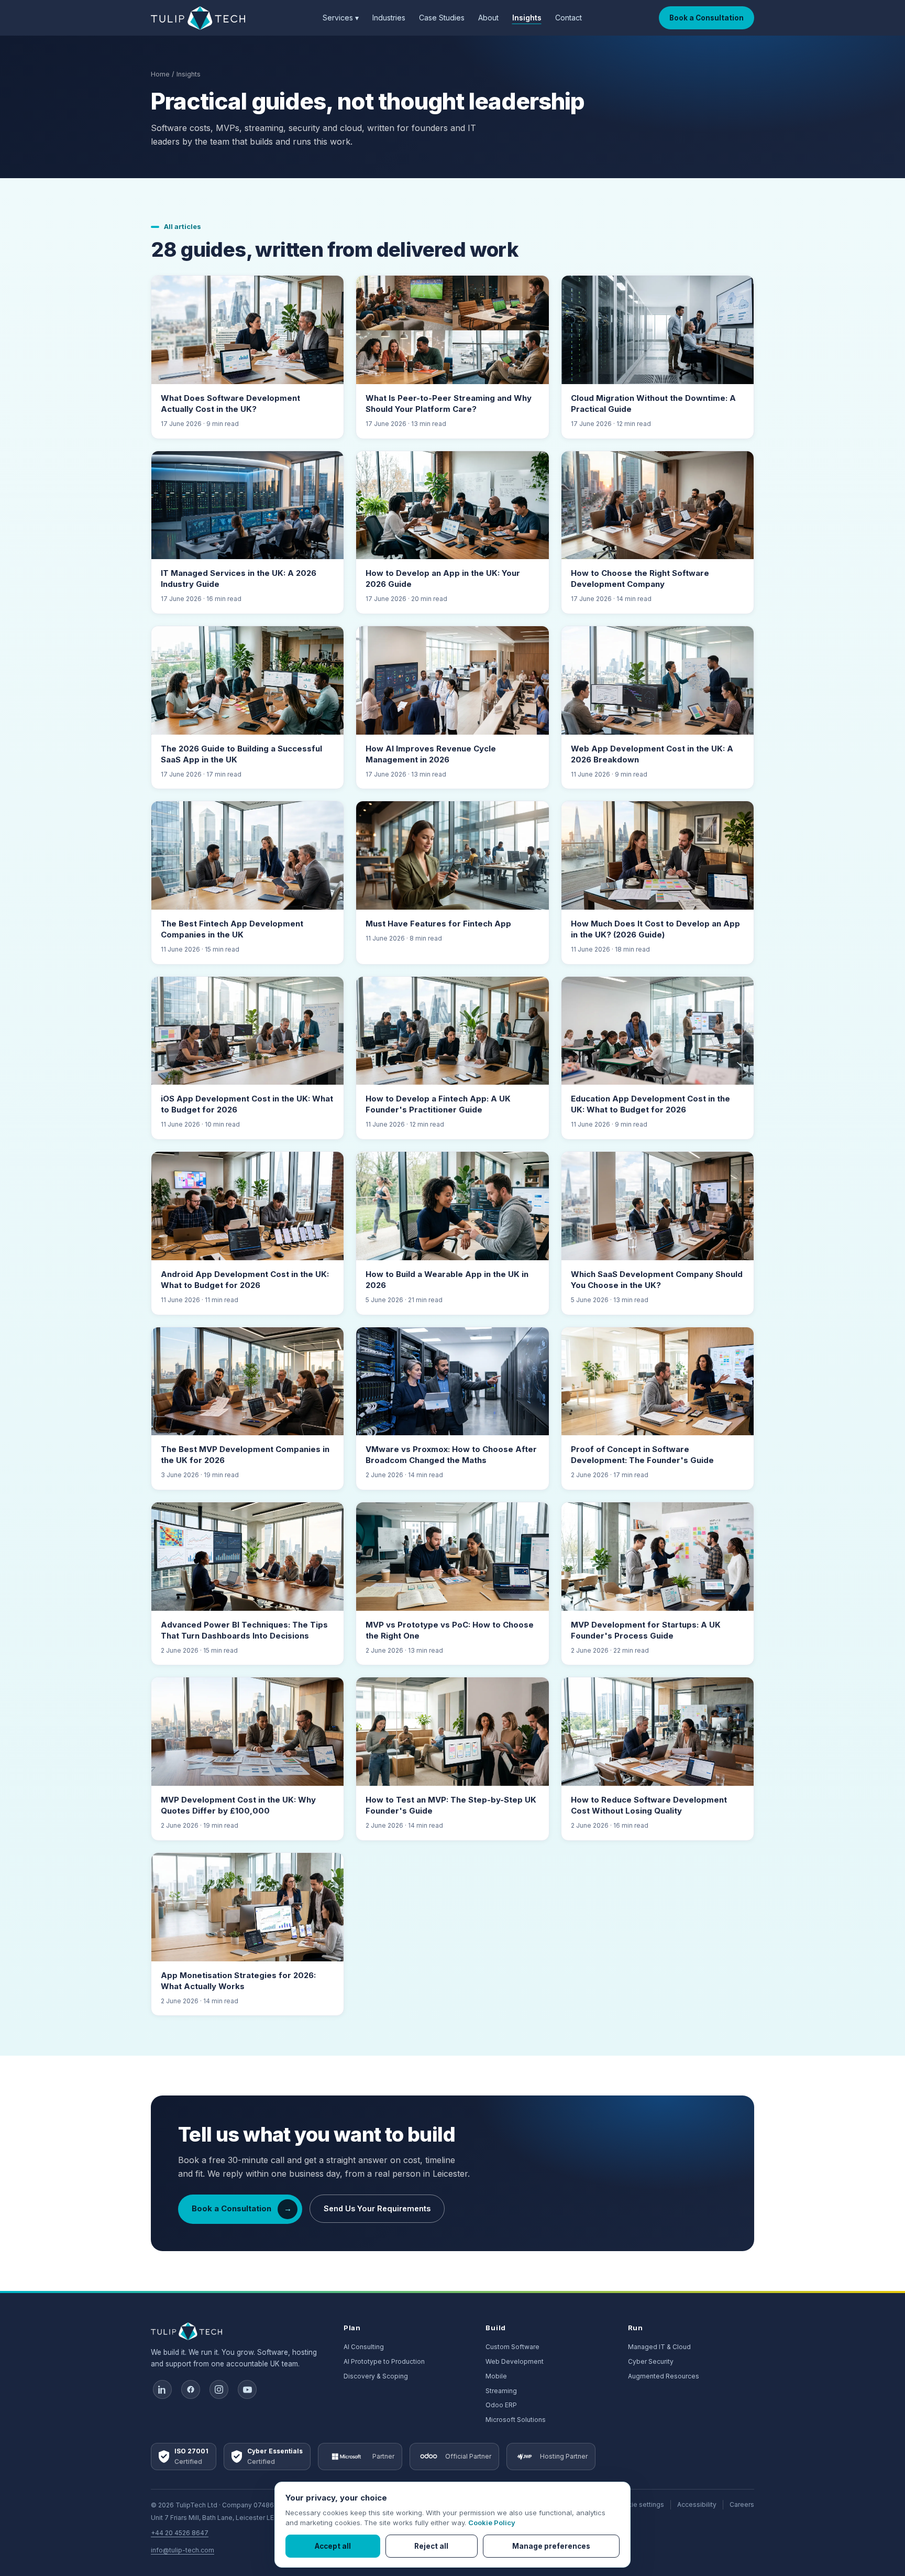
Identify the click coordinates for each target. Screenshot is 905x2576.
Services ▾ (341, 18)
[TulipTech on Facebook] (191, 2389)
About (488, 18)
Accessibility (697, 2504)
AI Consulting (364, 2347)
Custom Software (512, 2347)
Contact (569, 18)
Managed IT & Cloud (659, 2347)
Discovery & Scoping (376, 2376)
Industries (389, 18)
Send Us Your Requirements (377, 2208)
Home (160, 74)
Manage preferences (551, 2546)
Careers (742, 2504)
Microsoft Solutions (516, 2420)
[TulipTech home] (198, 18)
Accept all (333, 2546)
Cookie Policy (492, 2523)
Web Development (515, 2361)
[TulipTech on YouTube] (247, 2389)
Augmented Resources (664, 2376)
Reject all (431, 2546)
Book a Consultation (707, 18)
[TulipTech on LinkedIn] (162, 2389)
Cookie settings (639, 2504)
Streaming (501, 2391)
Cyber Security (651, 2361)
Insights (527, 18)
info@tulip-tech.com (183, 2550)
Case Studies (442, 18)
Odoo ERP (501, 2405)
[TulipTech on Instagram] (219, 2389)
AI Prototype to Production (384, 2361)
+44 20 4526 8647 (180, 2533)
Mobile (496, 2376)
